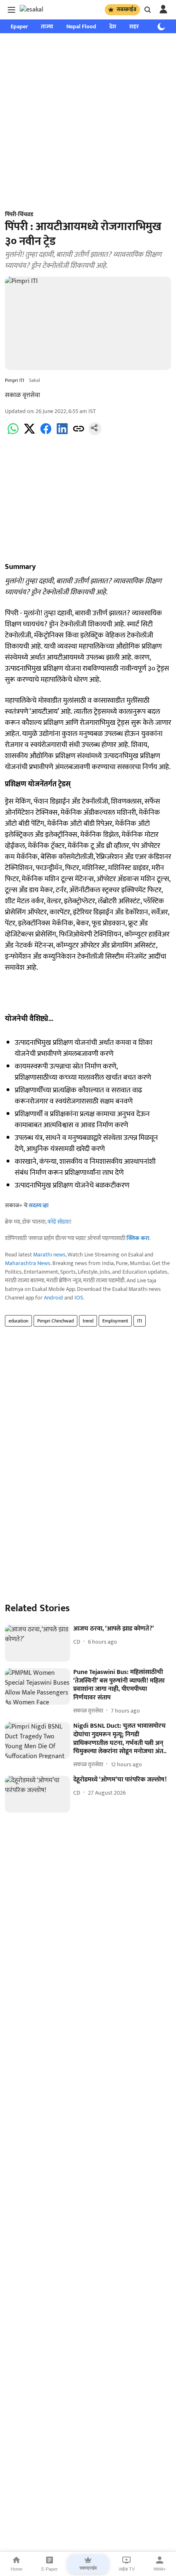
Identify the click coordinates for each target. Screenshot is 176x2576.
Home (17, 2569)
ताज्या (47, 26)
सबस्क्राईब (126, 9)
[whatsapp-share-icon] (13, 433)
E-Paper (50, 2569)
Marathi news (49, 1255)
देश (113, 26)
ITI (140, 1321)
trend (88, 1321)
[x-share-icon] (29, 433)
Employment (115, 1321)
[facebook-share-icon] (46, 433)
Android (53, 1298)
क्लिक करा (138, 1238)
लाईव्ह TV (127, 2569)
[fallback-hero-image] (37, 1643)
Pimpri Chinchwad (55, 1321)
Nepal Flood (81, 26)
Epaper (19, 26)
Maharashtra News (28, 1263)
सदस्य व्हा (39, 1205)
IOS (79, 1298)
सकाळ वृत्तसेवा (23, 395)
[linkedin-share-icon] (62, 433)
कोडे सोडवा (59, 1222)
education (18, 1321)
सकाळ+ (160, 2569)
